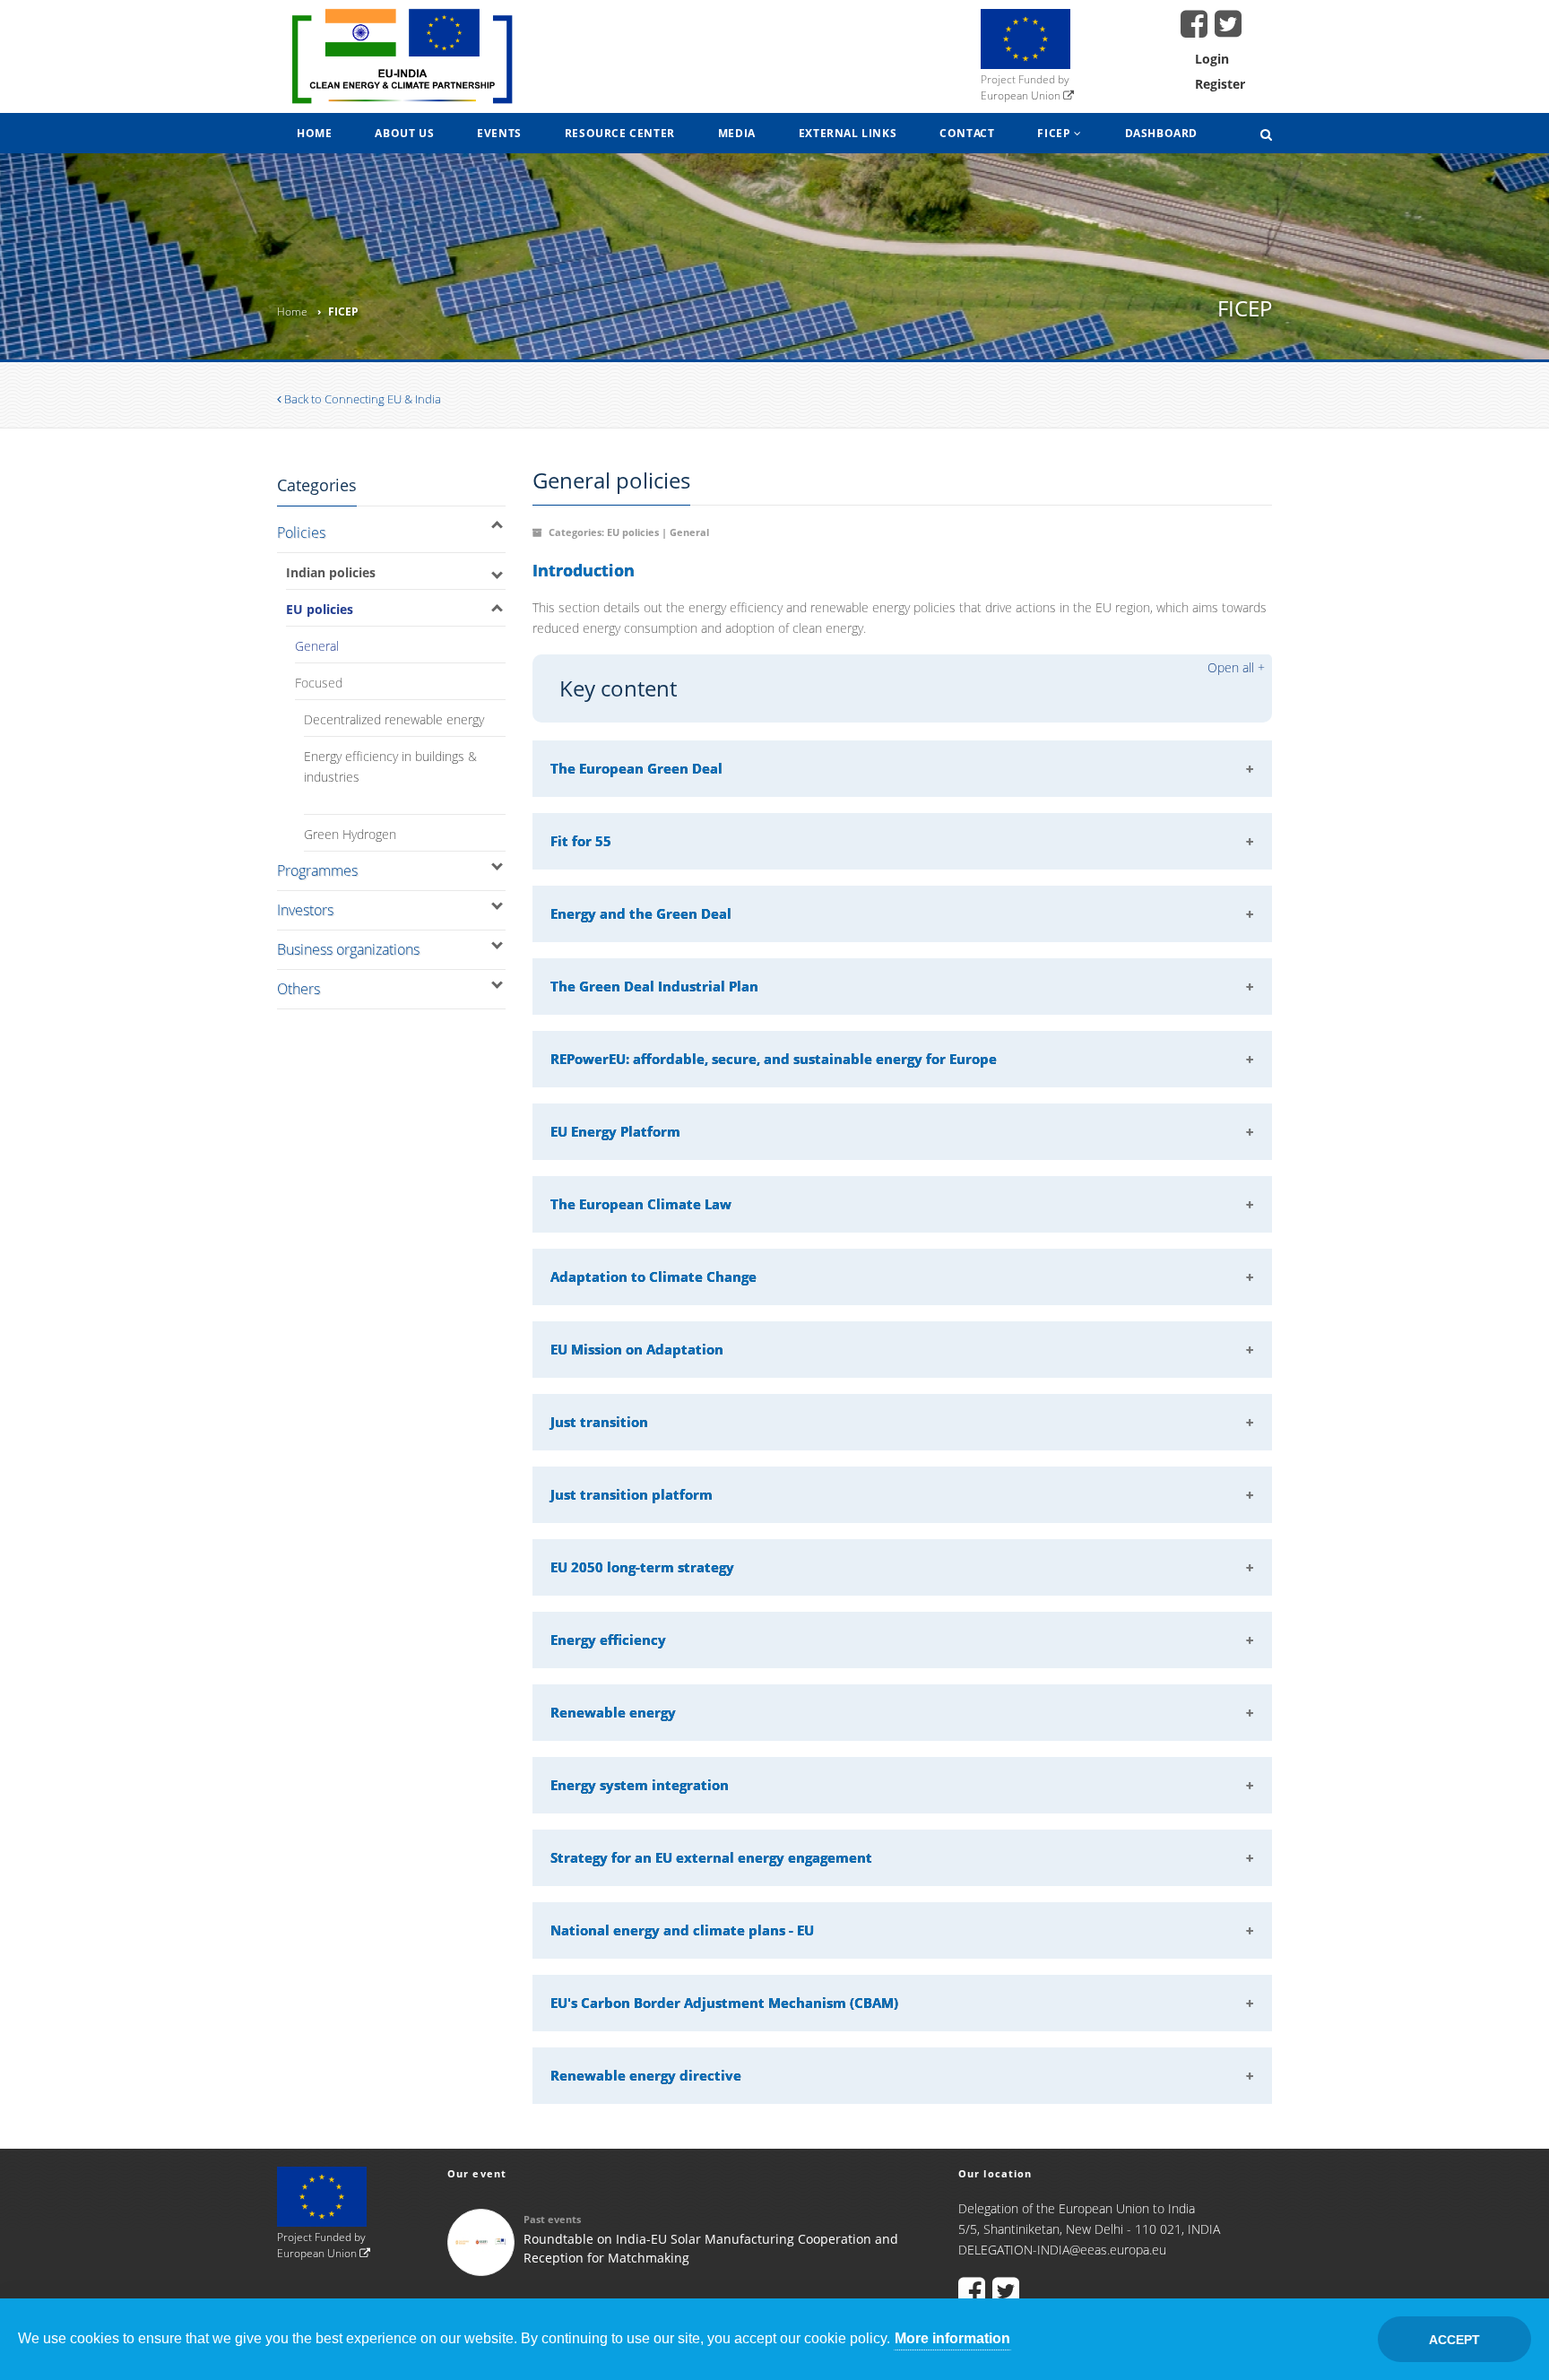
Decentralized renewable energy (394, 719)
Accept (1454, 2340)
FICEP (1056, 133)
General (317, 646)
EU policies (320, 609)
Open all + (1236, 667)
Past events (552, 2219)
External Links (848, 133)
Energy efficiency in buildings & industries (390, 766)
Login (1212, 59)
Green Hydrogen (350, 834)
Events (499, 133)
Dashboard (1161, 133)
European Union (1022, 95)
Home (314, 133)
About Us (404, 133)
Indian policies (331, 572)
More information (952, 2338)
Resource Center (620, 133)
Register (1220, 84)
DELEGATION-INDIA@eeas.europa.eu (1062, 2250)
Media (737, 133)
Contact (967, 133)
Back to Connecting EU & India (361, 399)
